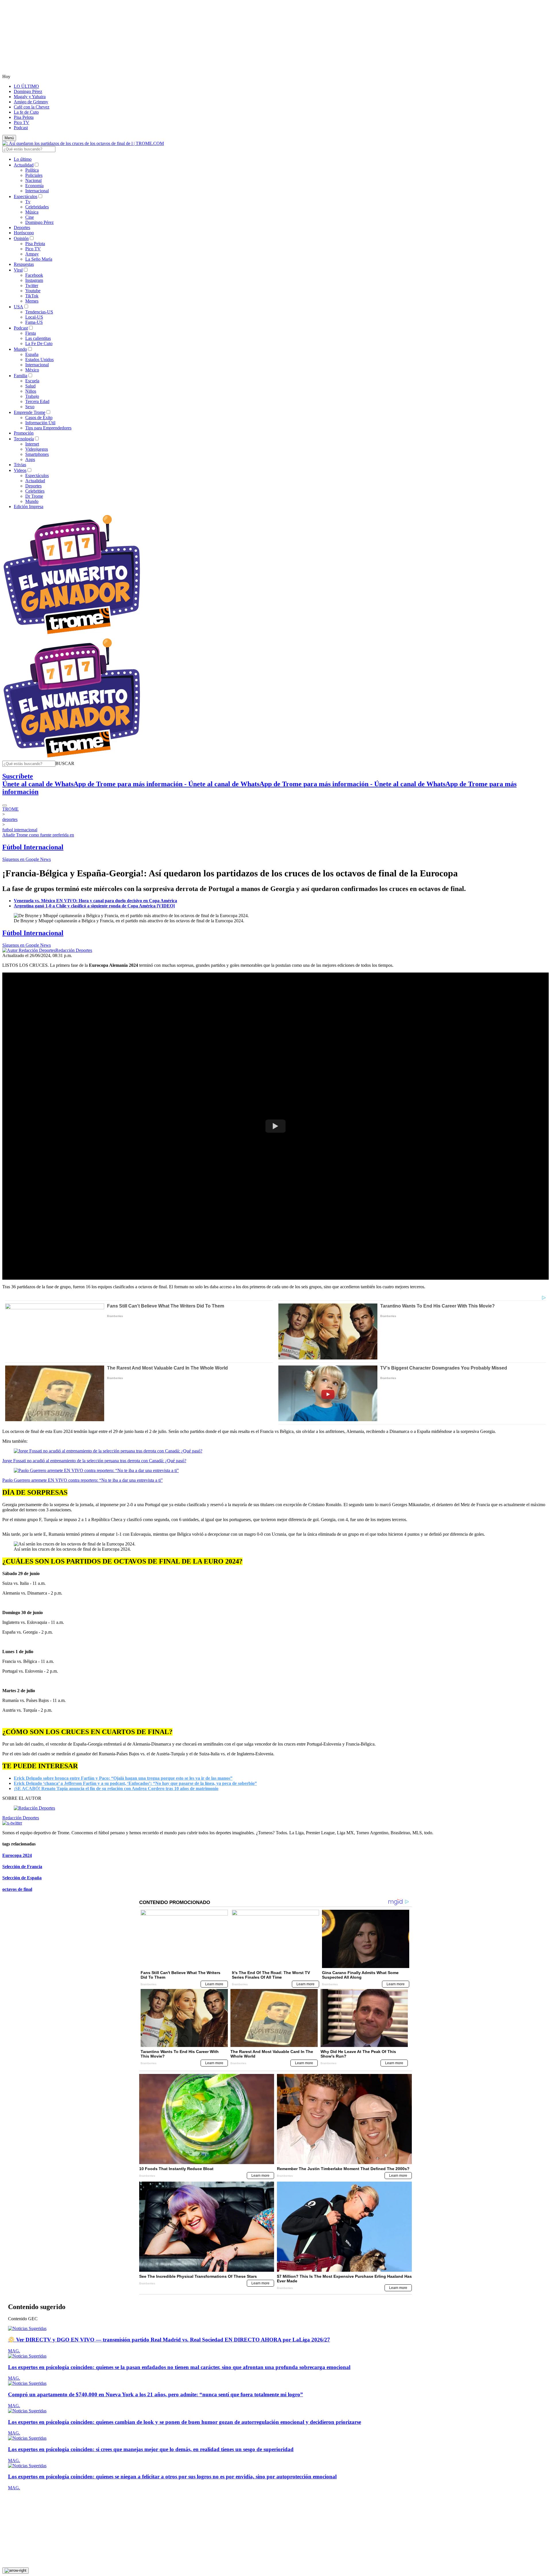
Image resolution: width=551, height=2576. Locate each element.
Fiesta (31, 333)
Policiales (34, 175)
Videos (20, 470)
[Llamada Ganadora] (72, 635)
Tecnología (24, 439)
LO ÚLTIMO (26, 86)
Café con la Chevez (32, 107)
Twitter (32, 285)
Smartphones (37, 454)
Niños (31, 391)
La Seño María (39, 259)
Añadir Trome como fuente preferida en (38, 835)
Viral (18, 270)
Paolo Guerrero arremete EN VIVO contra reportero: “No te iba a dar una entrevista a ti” (83, 1480)
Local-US (34, 317)
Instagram (34, 280)
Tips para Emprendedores (48, 428)
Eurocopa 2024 (17, 1855)
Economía (34, 186)
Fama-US (34, 322)
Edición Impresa (29, 507)
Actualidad (24, 165)
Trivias (20, 465)
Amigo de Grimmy (31, 102)
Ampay (32, 254)
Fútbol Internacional (33, 847)
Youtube (33, 291)
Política (32, 170)
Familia (21, 376)
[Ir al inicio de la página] (15, 2571)
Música (32, 212)
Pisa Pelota (24, 117)
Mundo (20, 349)
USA (19, 307)
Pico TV (22, 122)
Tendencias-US (39, 312)
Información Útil (40, 423)
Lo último (23, 159)
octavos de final (17, 1889)
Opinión (21, 238)
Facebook (34, 275)
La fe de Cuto (26, 112)
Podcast (21, 128)
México (32, 370)
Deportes (22, 227)
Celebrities (35, 491)
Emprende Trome (30, 412)
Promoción (24, 433)
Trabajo (32, 396)
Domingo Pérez (28, 91)
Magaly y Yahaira (30, 97)
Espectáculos (26, 196)
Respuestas (24, 264)
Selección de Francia (22, 1867)
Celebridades (37, 207)
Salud (30, 386)
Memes (32, 301)
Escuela (32, 381)
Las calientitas (38, 338)
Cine (30, 217)
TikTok (32, 296)
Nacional (33, 180)
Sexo (30, 407)
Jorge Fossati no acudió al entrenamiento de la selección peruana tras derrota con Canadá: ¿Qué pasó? (94, 1461)
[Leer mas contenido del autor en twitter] (12, 1823)
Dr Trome (34, 496)
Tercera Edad (37, 401)
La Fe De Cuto (39, 343)
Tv (28, 202)
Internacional (37, 191)
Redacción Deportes (74, 950)
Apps (30, 459)
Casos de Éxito (39, 418)
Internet (32, 444)
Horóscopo (24, 233)
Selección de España (22, 1878)
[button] (65, 763)
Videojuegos (37, 449)
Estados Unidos (39, 360)
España (32, 354)
